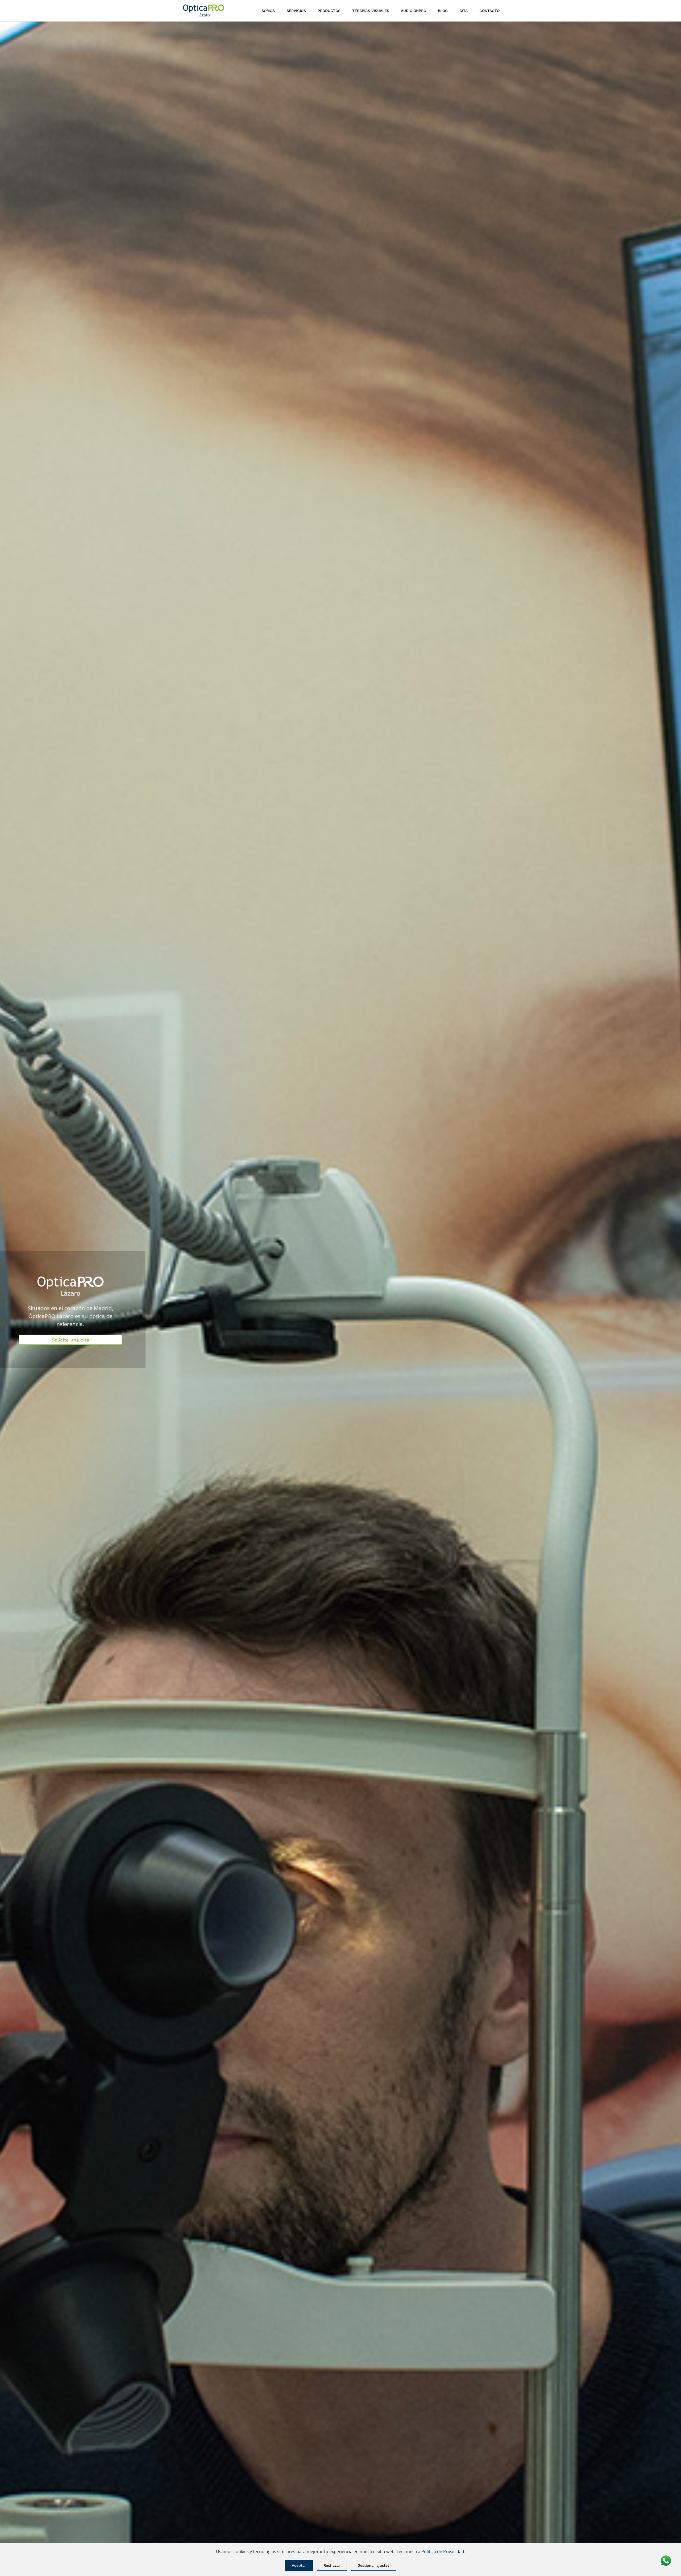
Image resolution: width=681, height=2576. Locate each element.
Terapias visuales (371, 11)
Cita (464, 11)
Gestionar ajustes (373, 2565)
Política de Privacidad (443, 2552)
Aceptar (299, 2565)
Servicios (296, 11)
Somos (268, 11)
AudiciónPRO (414, 11)
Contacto (489, 11)
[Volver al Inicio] (204, 11)
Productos (329, 11)
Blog (443, 11)
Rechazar (332, 2565)
